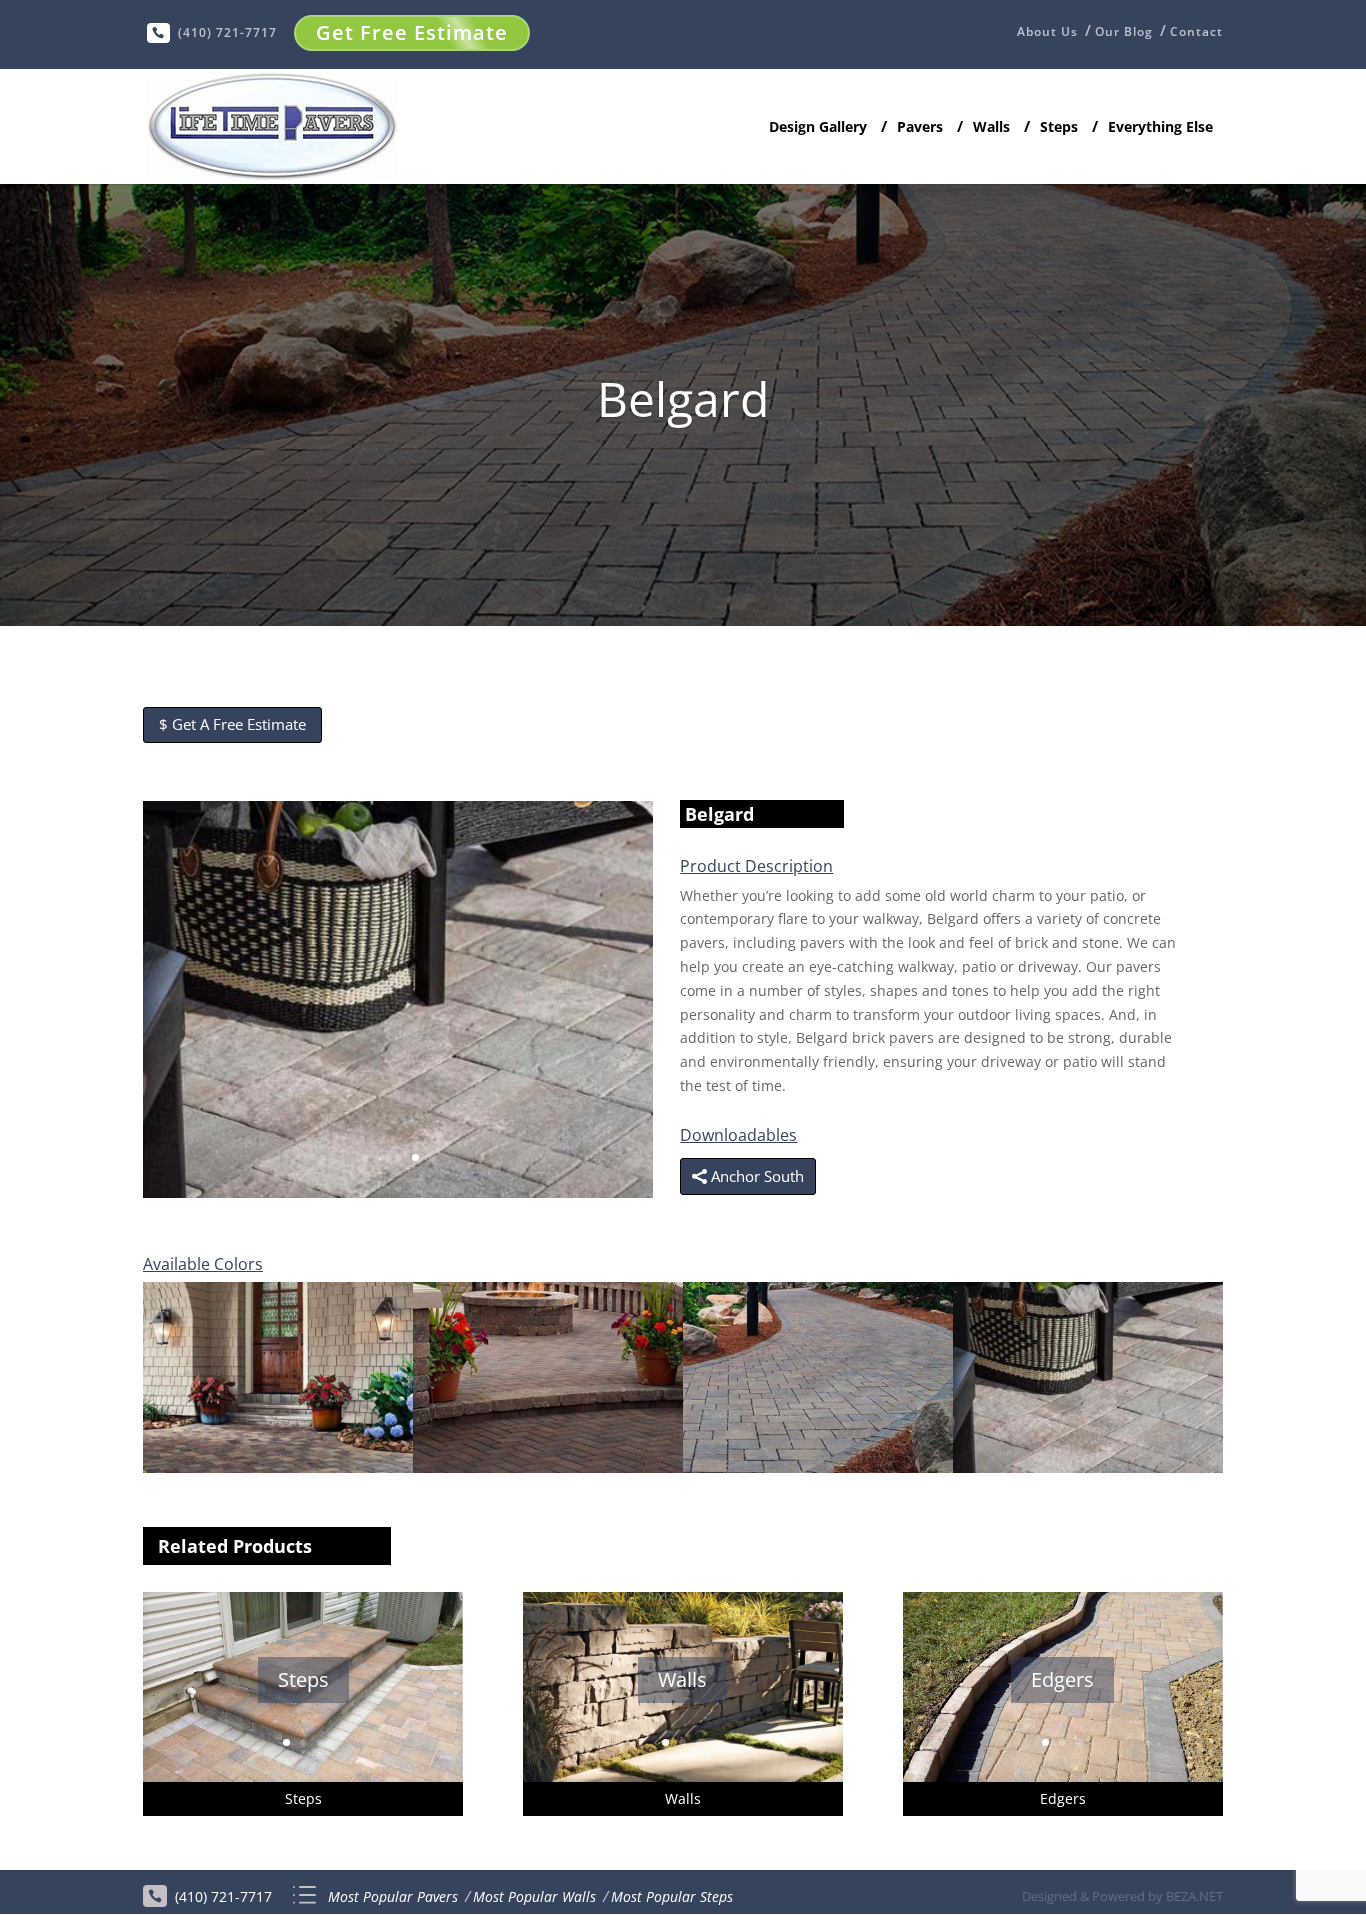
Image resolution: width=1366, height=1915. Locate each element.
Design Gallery (818, 128)
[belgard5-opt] (278, 1467)
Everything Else (1160, 127)
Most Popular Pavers (393, 1896)
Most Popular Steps (672, 1896)
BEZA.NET (1194, 1896)
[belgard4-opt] (548, 1467)
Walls (991, 127)
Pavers (920, 127)
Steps (1059, 127)
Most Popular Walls (534, 1896)
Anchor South (757, 1176)
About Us (1047, 33)
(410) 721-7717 (227, 32)
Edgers (1062, 1680)
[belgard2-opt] (398, 1192)
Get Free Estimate (412, 32)
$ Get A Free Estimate (232, 724)
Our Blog (1124, 32)
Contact (1196, 32)
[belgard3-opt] (818, 1467)
